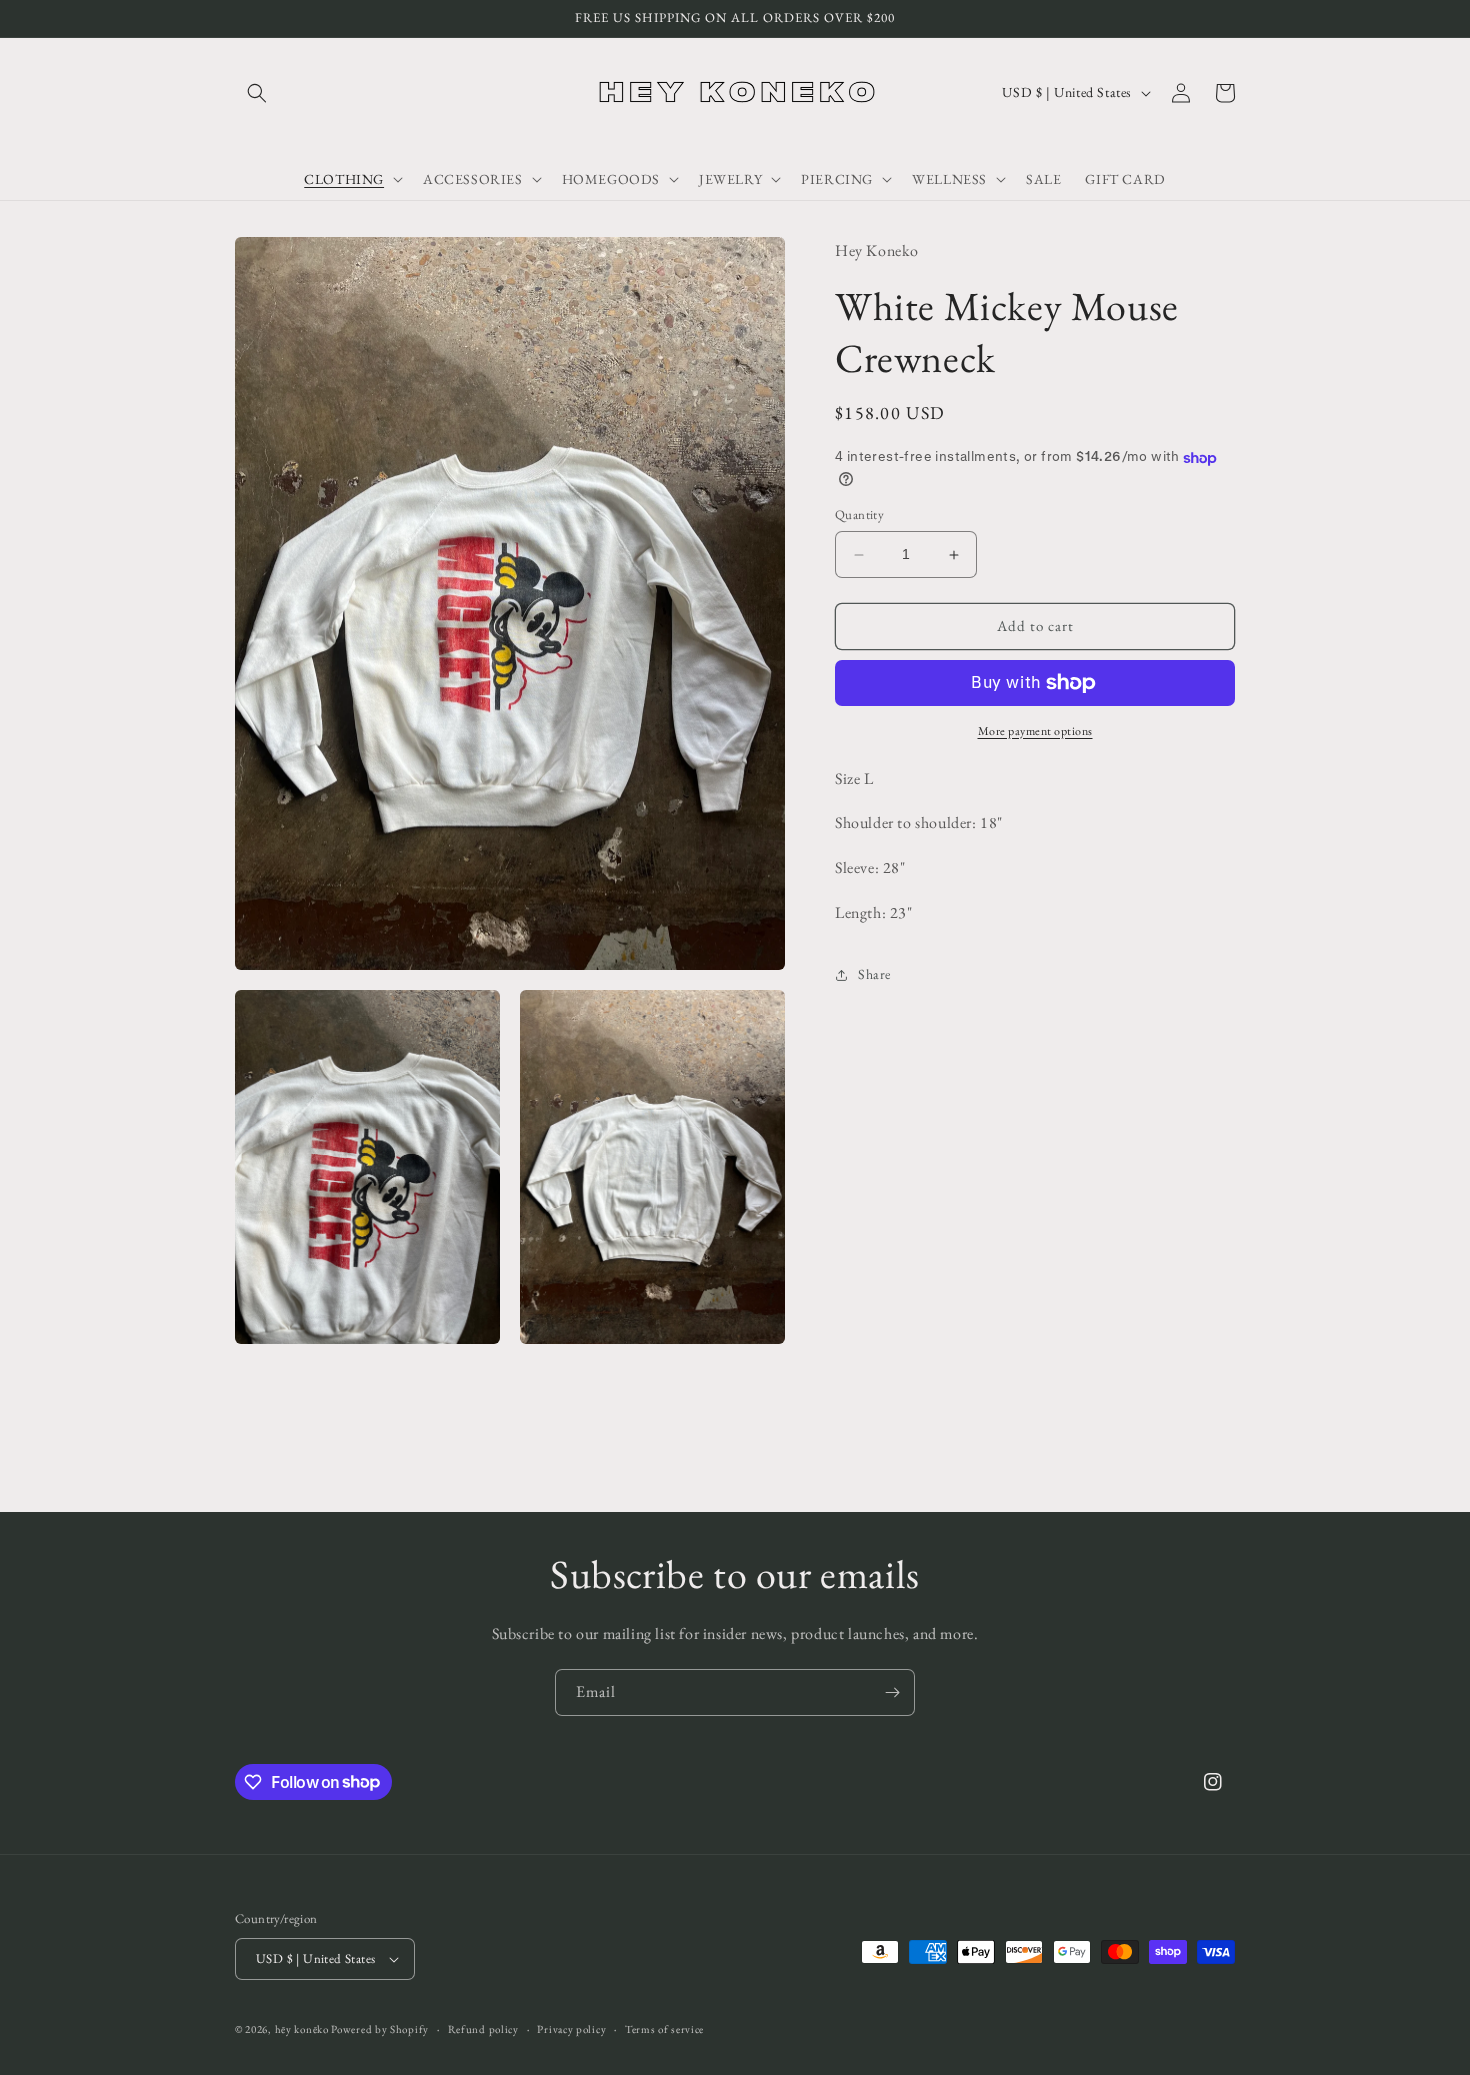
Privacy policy (571, 2029)
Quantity (859, 515)
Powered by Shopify (380, 2029)
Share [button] (874, 975)
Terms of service (664, 2029)
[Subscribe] (892, 1692)
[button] (257, 93)
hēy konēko (302, 2029)
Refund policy (483, 2029)
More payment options (1035, 731)
